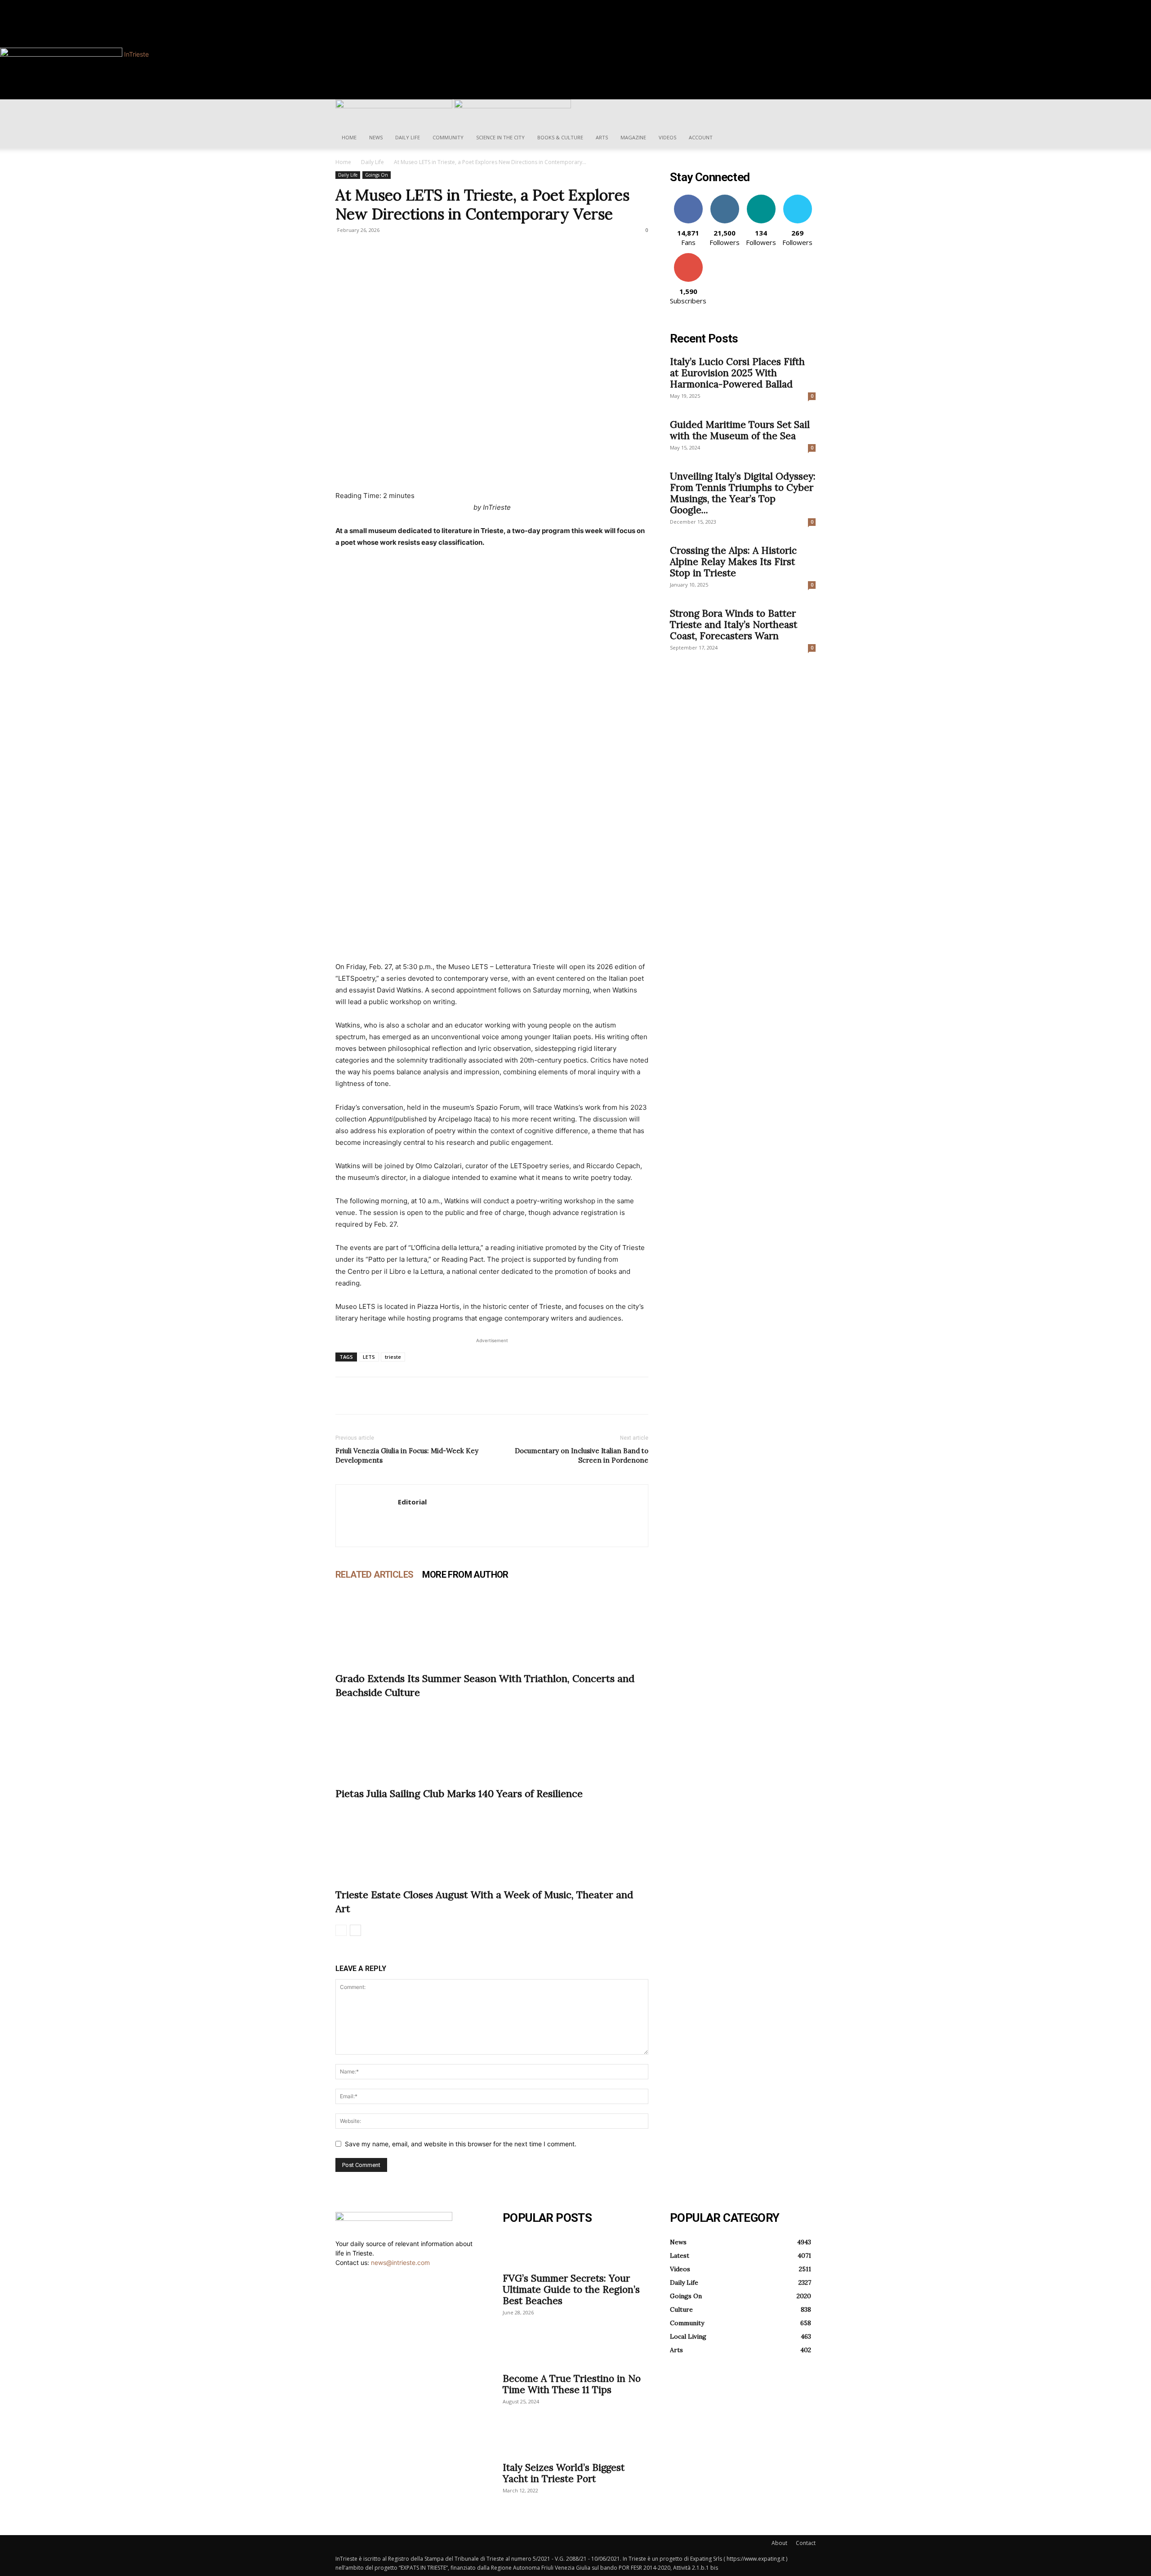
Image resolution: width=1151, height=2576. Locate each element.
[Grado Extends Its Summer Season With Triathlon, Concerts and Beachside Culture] (492, 1626)
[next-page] (355, 1930)
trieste (393, 1357)
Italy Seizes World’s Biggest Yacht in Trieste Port (564, 2473)
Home (349, 137)
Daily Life (408, 137)
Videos (667, 137)
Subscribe (688, 256)
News (376, 137)
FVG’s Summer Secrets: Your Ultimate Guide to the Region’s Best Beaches (571, 2289)
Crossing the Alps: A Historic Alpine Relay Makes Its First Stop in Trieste (733, 562)
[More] (428, 1396)
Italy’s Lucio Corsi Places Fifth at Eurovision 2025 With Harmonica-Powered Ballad (737, 373)
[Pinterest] (386, 1396)
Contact (806, 2543)
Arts (602, 137)
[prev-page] (341, 1930)
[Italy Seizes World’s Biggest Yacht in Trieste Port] (575, 2440)
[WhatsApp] (406, 1396)
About (779, 2543)
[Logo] (395, 106)
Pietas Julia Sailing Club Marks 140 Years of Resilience (459, 1793)
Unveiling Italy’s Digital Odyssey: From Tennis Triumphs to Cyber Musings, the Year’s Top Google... (743, 493)
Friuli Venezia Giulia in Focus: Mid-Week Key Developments (407, 1455)
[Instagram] (377, 5)
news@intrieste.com (400, 2262)
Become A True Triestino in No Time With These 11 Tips (572, 2384)
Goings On (377, 175)
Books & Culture (560, 137)
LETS (369, 1357)
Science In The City (500, 137)
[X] (365, 1396)
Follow (725, 198)
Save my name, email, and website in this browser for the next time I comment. (461, 2144)
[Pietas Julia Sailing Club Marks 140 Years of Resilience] (492, 1741)
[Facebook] (371, 5)
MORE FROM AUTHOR (465, 1575)
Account (701, 137)
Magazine (633, 137)
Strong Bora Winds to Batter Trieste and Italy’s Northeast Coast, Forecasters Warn (734, 625)
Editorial (412, 1502)
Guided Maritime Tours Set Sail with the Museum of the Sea (740, 430)
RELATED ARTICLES (374, 1575)
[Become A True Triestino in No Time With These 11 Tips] (575, 2351)
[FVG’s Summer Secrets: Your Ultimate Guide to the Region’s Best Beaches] (575, 2251)
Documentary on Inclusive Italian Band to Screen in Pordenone (582, 1455)
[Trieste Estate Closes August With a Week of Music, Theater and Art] (492, 1842)
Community (448, 137)
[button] (805, 111)
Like (688, 198)
